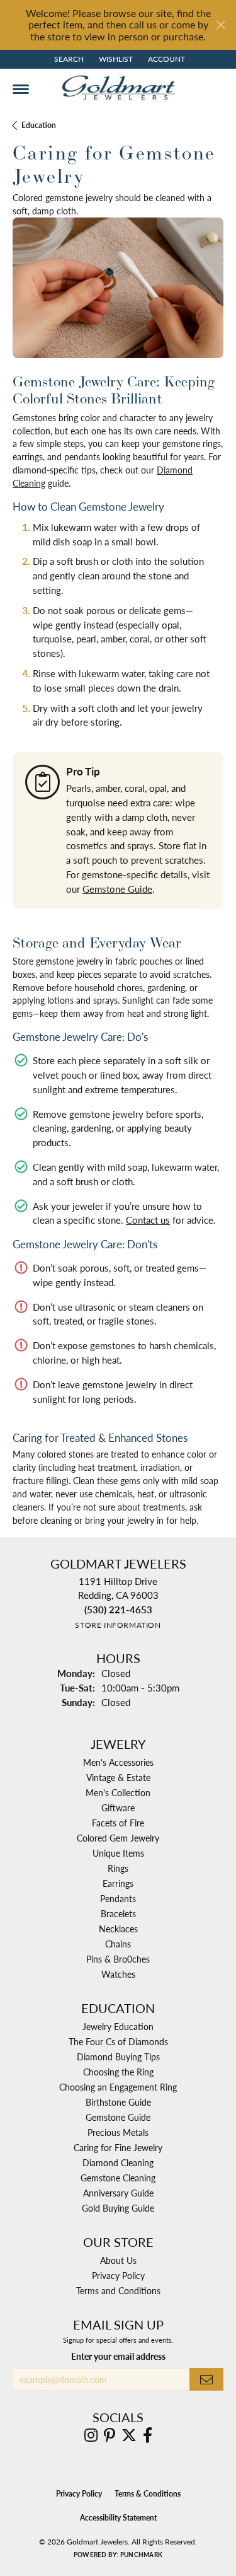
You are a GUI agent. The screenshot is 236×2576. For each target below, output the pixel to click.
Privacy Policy (118, 2275)
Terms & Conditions (148, 2494)
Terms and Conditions (118, 2290)
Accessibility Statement (118, 2518)
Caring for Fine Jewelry (118, 2147)
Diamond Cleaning (118, 2162)
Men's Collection (118, 1792)
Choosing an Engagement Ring (118, 2087)
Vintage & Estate (118, 1777)
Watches (118, 1974)
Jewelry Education (118, 2026)
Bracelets (118, 1913)
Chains (118, 1944)
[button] (68, 59)
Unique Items (118, 1853)
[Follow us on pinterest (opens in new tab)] (110, 2435)
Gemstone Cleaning (118, 2178)
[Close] (221, 25)
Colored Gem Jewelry (118, 1838)
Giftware (118, 1807)
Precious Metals (118, 2132)
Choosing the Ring (118, 2072)
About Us (118, 2260)
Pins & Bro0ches (118, 1959)
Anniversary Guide (118, 2193)
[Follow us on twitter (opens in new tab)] (129, 2435)
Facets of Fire (118, 1823)
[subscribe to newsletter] (206, 2380)
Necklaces (118, 1929)
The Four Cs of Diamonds (118, 2041)
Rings (118, 1868)
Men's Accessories (118, 1762)
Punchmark (141, 2555)
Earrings (118, 1883)
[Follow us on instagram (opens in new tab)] (91, 2435)
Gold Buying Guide (118, 2208)
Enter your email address (118, 2356)
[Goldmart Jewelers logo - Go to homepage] (118, 88)
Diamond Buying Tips (118, 2057)
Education (39, 125)
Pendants (118, 1898)
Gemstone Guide (117, 889)
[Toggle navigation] (21, 89)
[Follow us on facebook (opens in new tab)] (148, 2435)
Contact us (148, 1220)
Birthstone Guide (118, 2102)
